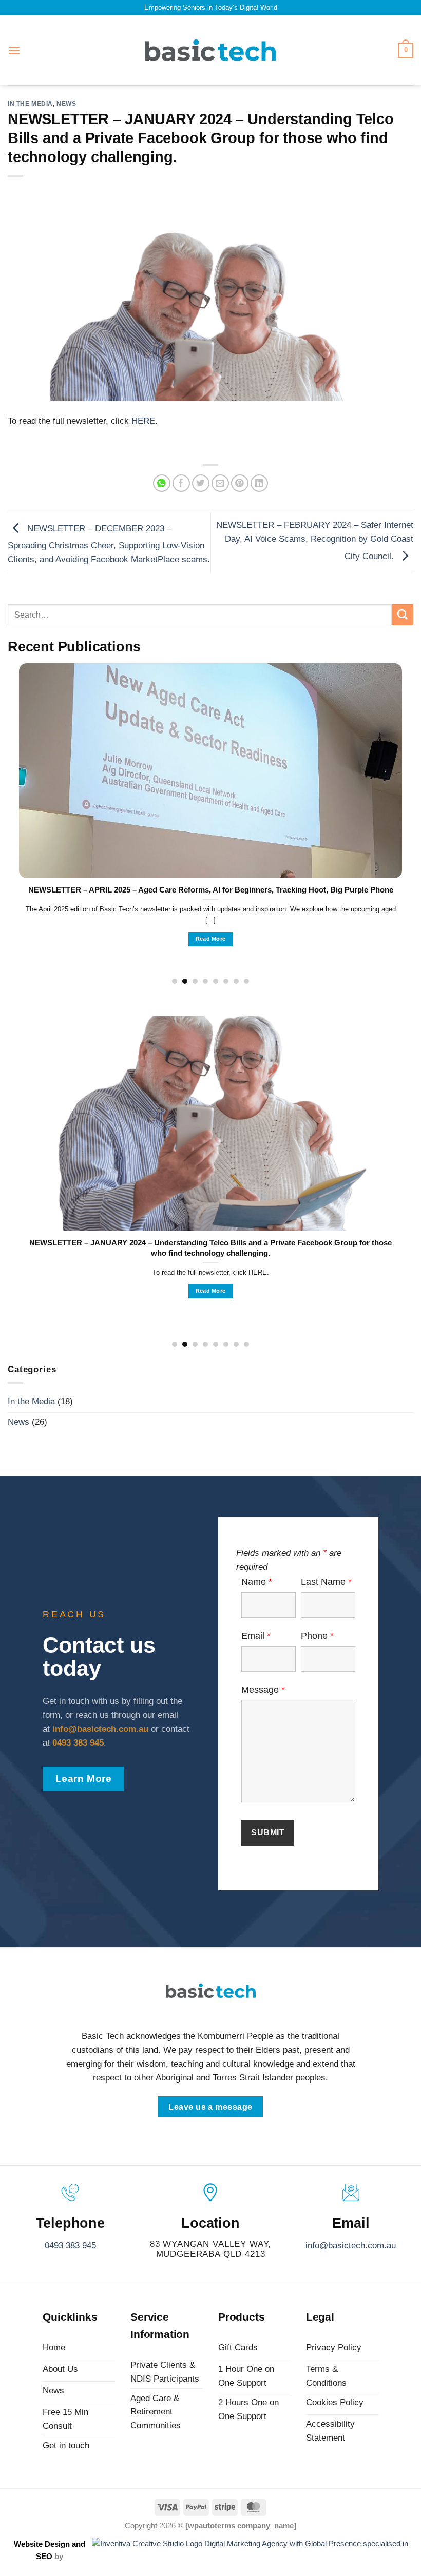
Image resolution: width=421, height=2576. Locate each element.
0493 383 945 (70, 2245)
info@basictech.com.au (351, 2245)
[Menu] (14, 51)
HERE (143, 421)
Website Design (43, 2544)
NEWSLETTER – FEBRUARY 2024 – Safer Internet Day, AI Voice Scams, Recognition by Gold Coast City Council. (315, 540)
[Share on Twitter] (201, 483)
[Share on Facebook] (181, 483)
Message (263, 1690)
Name (257, 1582)
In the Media (30, 103)
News (66, 103)
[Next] (389, 797)
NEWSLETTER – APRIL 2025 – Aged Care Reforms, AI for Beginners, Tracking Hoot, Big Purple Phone (211, 890)
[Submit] (403, 615)
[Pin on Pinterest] (240, 483)
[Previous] (32, 797)
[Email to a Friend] (221, 483)
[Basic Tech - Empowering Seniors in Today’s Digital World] (210, 50)
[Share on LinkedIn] (260, 483)
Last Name (326, 1582)
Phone (317, 1636)
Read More (211, 939)
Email (256, 1636)
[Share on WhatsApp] (162, 483)
